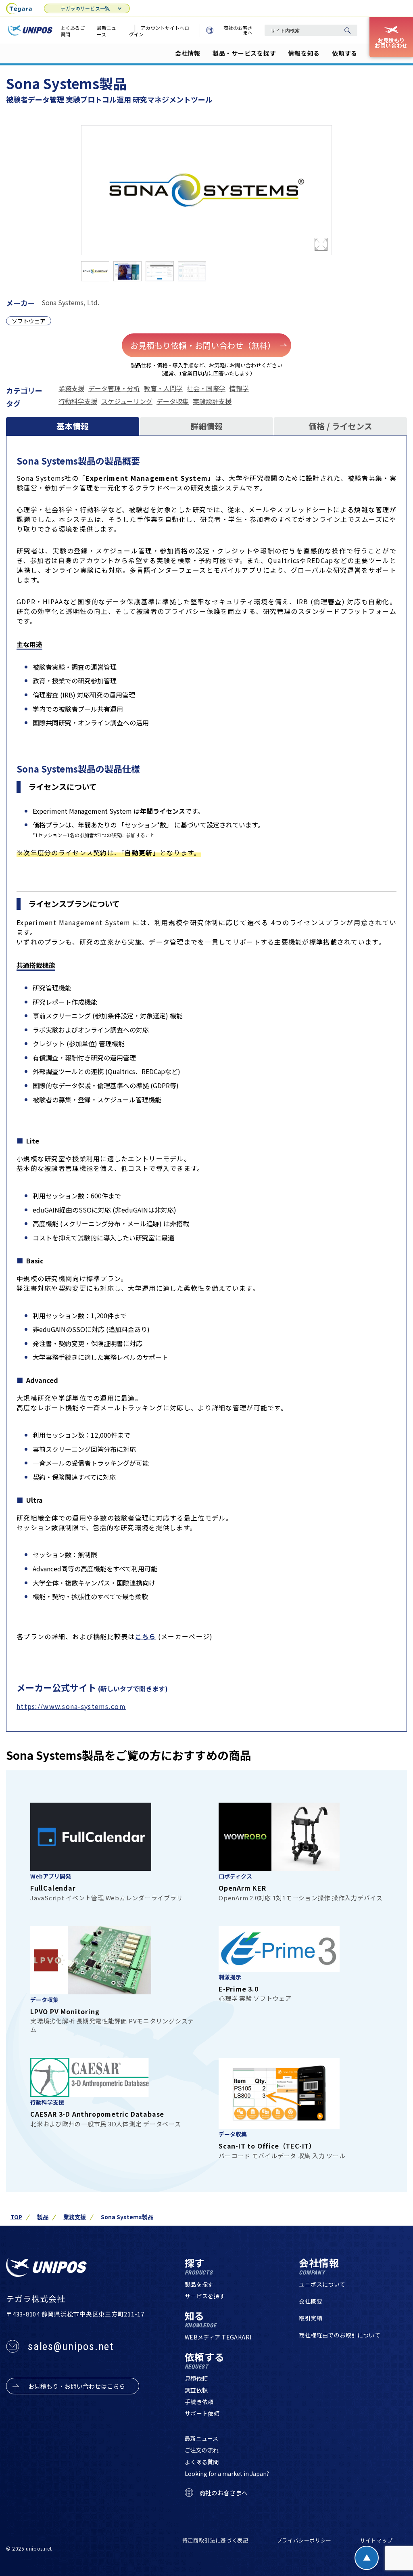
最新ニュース (106, 31)
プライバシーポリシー (304, 2540)
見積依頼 (196, 2378)
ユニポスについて (322, 2284)
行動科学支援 (78, 401)
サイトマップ (376, 2540)
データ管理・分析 (114, 388)
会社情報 (188, 53)
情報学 (239, 388)
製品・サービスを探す (244, 53)
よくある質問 (202, 2462)
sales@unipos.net (71, 2346)
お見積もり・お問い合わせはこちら (77, 2386)
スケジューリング (127, 401)
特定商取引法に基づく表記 (215, 2540)
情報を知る (304, 53)
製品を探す (199, 2284)
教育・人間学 (163, 388)
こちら (146, 1636)
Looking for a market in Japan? (227, 2473)
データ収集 (173, 401)
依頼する (345, 53)
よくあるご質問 (73, 31)
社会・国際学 (206, 388)
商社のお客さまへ (238, 30)
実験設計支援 (212, 401)
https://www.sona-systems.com (71, 1706)
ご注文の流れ (202, 2450)
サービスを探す (205, 2296)
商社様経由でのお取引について (340, 2335)
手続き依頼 (199, 2402)
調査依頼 (196, 2390)
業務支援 (71, 388)
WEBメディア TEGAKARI (218, 2337)
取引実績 (311, 2318)
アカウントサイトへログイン (159, 31)
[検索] (347, 30)
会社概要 (311, 2301)
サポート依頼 (202, 2413)
